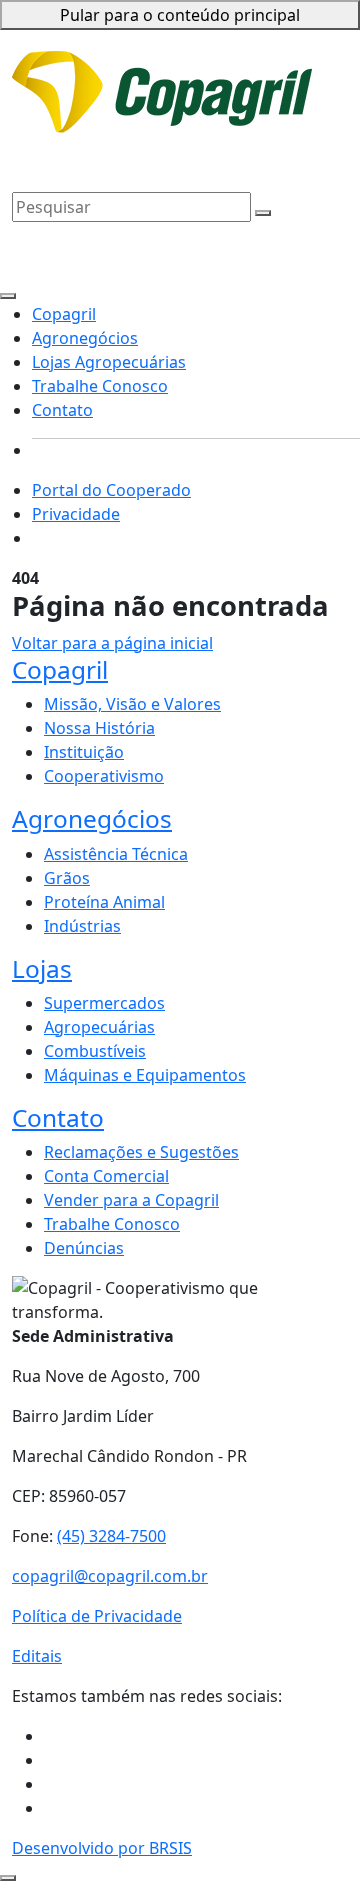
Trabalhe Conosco (80, 158)
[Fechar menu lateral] (8, 296)
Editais (37, 1656)
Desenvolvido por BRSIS (102, 1848)
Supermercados (104, 1003)
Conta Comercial (106, 1176)
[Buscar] (263, 213)
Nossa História (99, 728)
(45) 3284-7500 (111, 1536)
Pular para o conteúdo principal (180, 15)
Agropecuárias (99, 1027)
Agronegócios (65, 134)
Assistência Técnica (116, 854)
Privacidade (256, 68)
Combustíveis (95, 1051)
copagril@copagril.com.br (110, 1576)
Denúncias (84, 1248)
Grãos (67, 878)
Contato (178, 158)
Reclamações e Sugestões (141, 1152)
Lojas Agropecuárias (195, 134)
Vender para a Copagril (131, 1200)
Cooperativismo (104, 776)
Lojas (42, 968)
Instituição (84, 752)
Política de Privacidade (97, 1616)
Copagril (303, 104)
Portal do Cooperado (111, 490)
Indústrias (82, 926)
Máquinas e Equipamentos (145, 1075)
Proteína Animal (104, 902)
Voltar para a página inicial (112, 643)
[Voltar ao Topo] (8, 1878)
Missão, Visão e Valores (132, 704)
